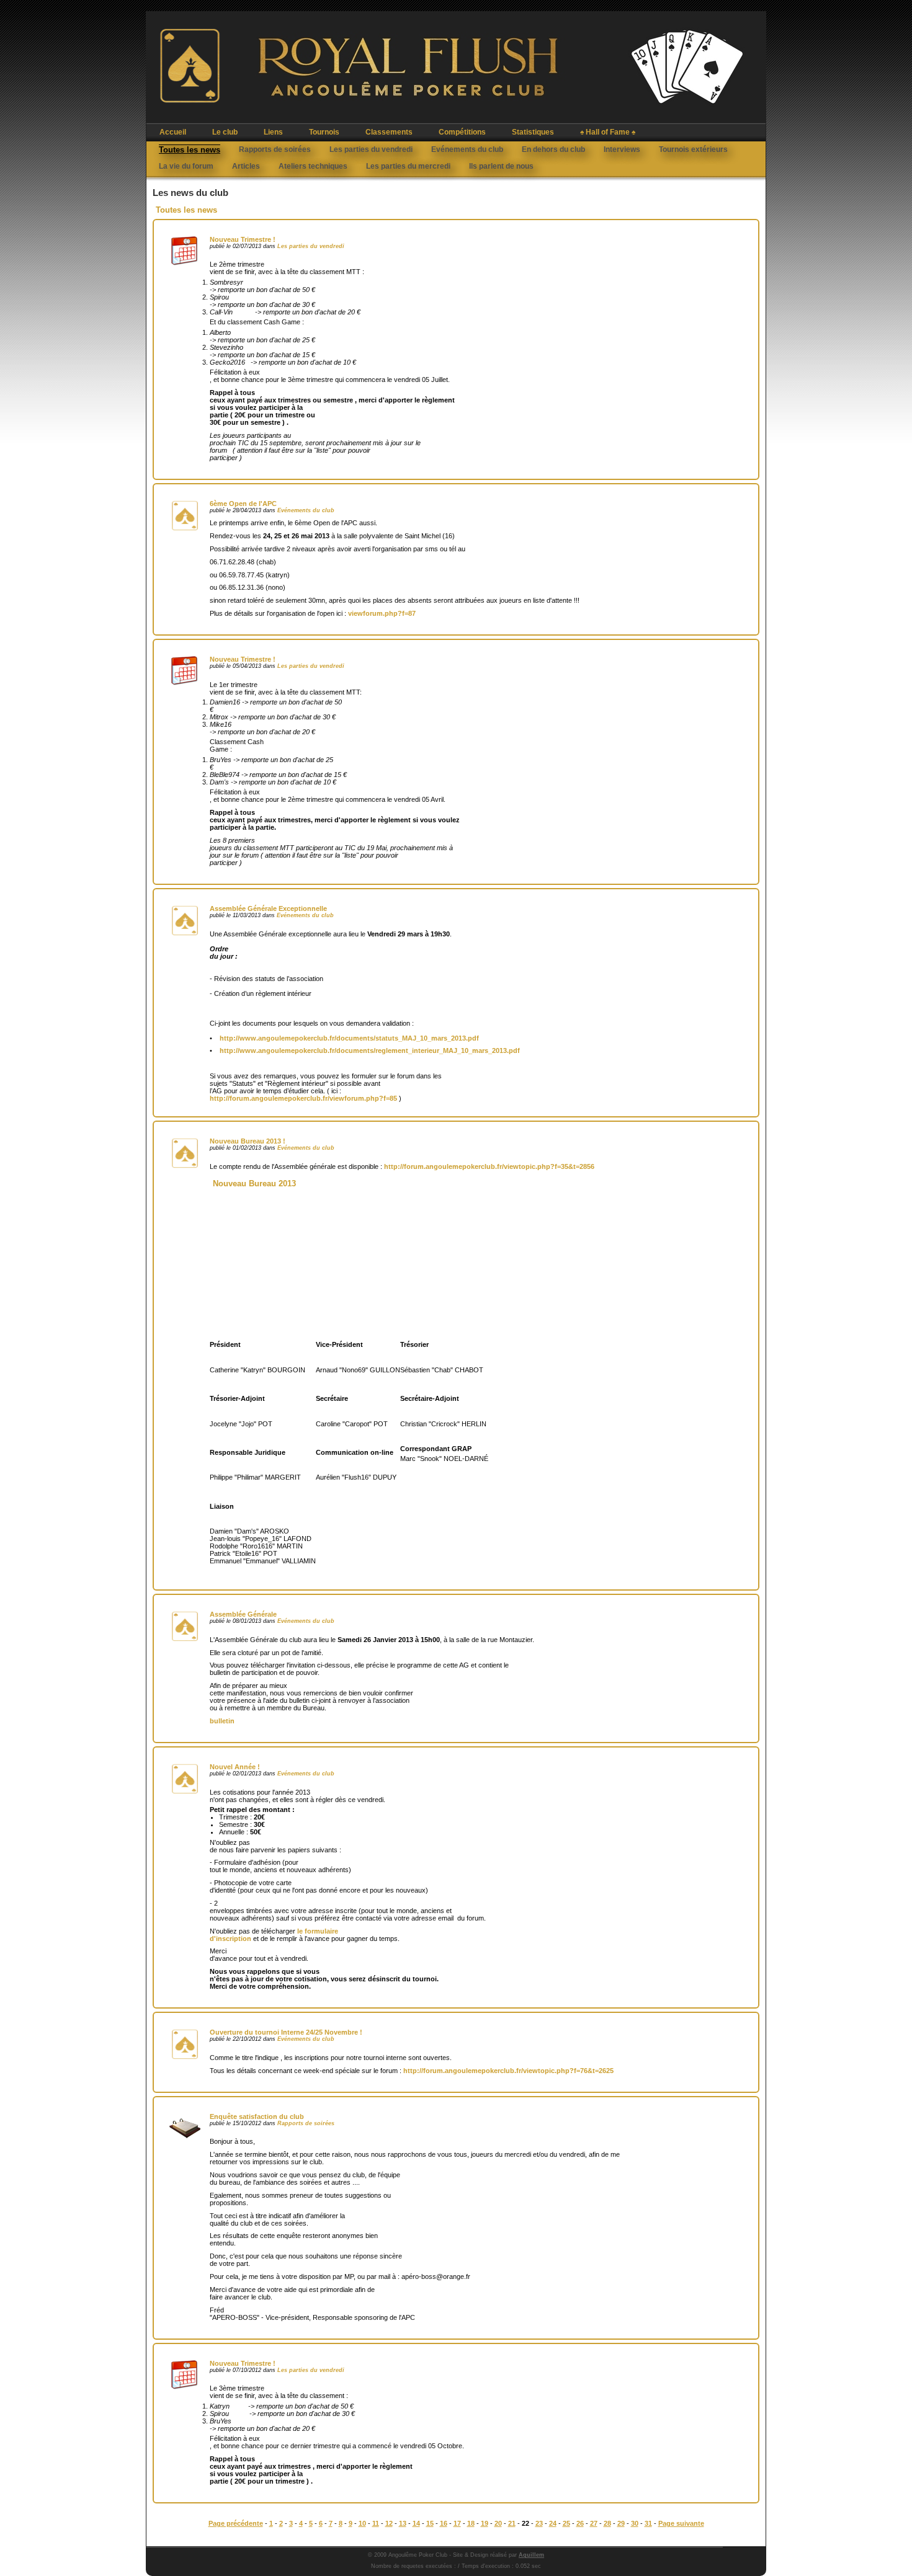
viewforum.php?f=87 (382, 613)
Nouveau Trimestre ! (243, 239)
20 (498, 2523)
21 (512, 2523)
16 (444, 2523)
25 (566, 2523)
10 (362, 2523)
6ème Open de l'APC (243, 504)
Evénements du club (467, 149)
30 (635, 2523)
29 (621, 2523)
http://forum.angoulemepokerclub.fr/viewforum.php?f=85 (303, 1098)
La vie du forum (186, 166)
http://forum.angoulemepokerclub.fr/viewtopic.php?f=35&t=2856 (489, 1166)
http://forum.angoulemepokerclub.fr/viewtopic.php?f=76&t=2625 (508, 2071)
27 (594, 2523)
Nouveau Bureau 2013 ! (248, 1141)
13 (403, 2523)
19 (485, 2523)
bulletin (222, 1721)
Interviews (622, 149)
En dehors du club (553, 149)
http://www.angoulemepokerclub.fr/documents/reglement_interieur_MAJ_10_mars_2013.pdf (370, 1050)
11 (376, 2523)
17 (457, 2523)
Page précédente (236, 2523)
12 (389, 2523)
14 (416, 2523)
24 (553, 2523)
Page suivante (681, 2523)
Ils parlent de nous (501, 166)
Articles (246, 166)
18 (471, 2523)
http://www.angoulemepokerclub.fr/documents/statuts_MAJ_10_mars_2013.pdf (349, 1038)
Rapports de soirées (275, 149)
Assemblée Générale (243, 1614)
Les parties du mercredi (408, 166)
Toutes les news (190, 150)
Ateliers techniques (313, 166)
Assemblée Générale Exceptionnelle (268, 908)
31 (648, 2523)
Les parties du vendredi (371, 149)
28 (607, 2523)
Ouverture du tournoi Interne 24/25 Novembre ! (286, 2032)
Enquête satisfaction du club (257, 2116)
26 (580, 2523)
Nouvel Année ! (235, 1767)
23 (539, 2523)
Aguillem (531, 2555)
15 (430, 2523)
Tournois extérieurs (693, 149)
